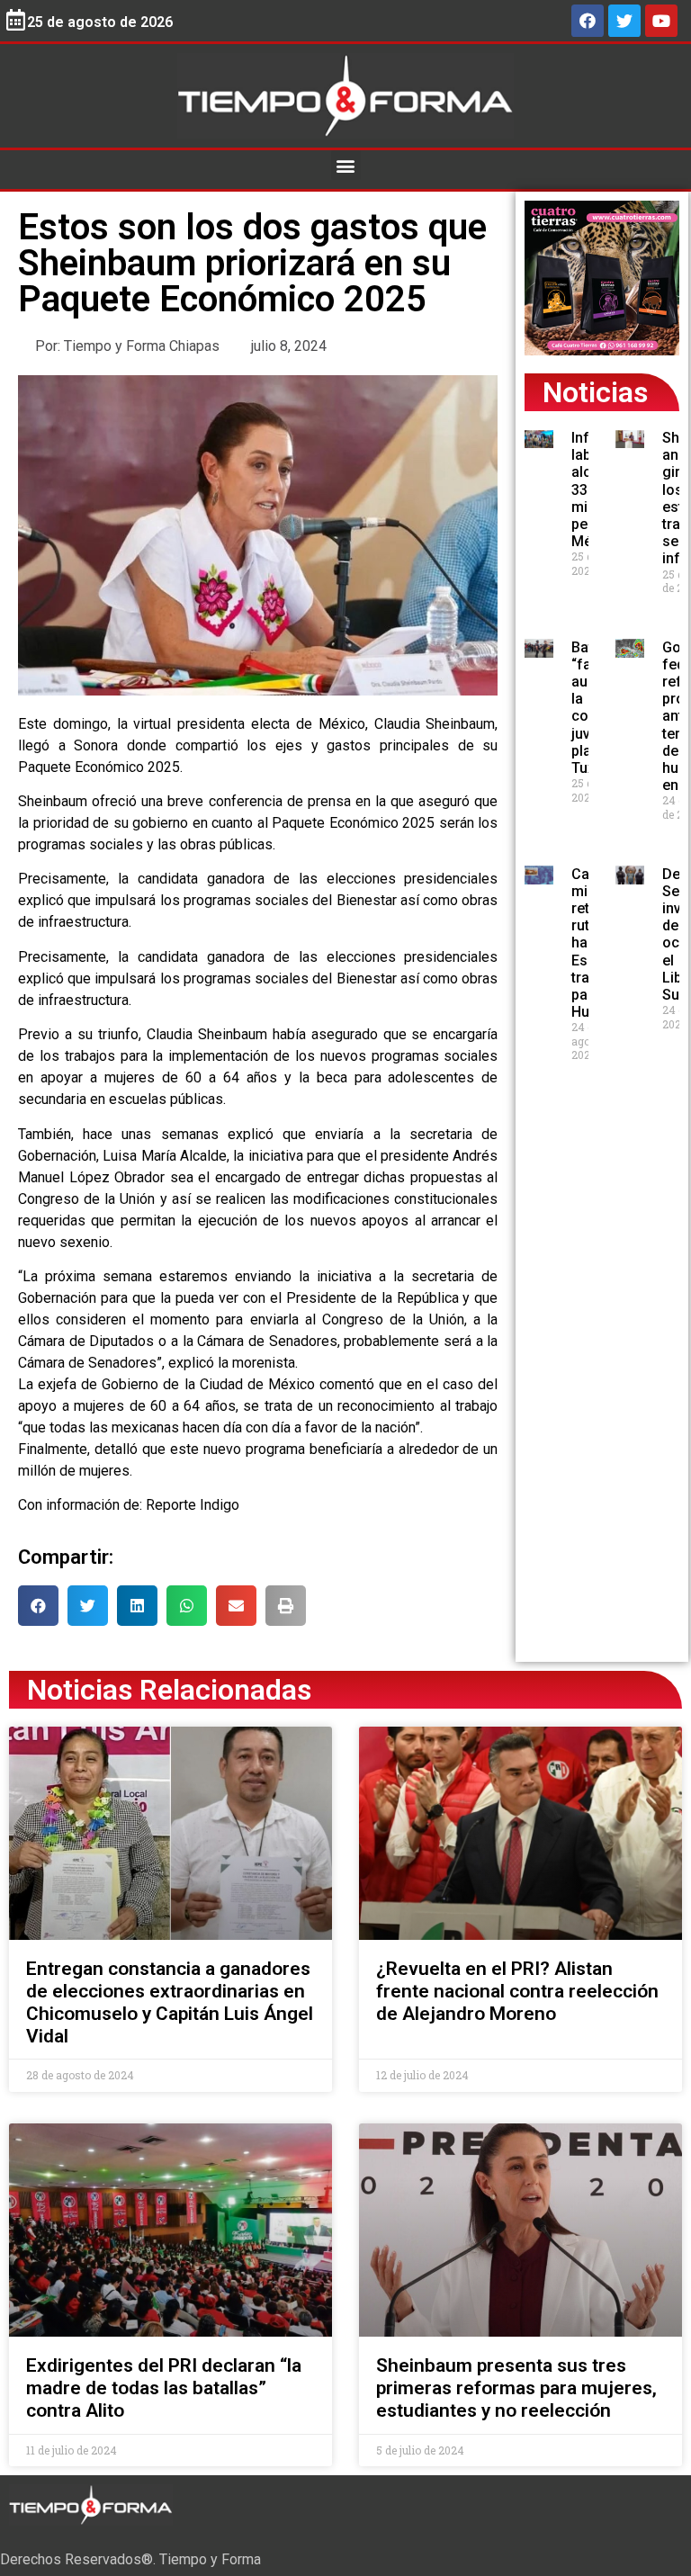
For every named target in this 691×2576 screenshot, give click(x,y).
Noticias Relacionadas (169, 1690)
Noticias (595, 392)
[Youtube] (661, 21)
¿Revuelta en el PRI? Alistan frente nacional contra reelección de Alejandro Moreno (517, 1991)
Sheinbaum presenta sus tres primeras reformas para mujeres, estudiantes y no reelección (516, 2388)
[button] (346, 165)
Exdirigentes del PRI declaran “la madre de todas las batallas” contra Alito (164, 2388)
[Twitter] (624, 21)
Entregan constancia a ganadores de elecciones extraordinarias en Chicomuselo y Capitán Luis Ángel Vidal (170, 2003)
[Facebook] (588, 21)
